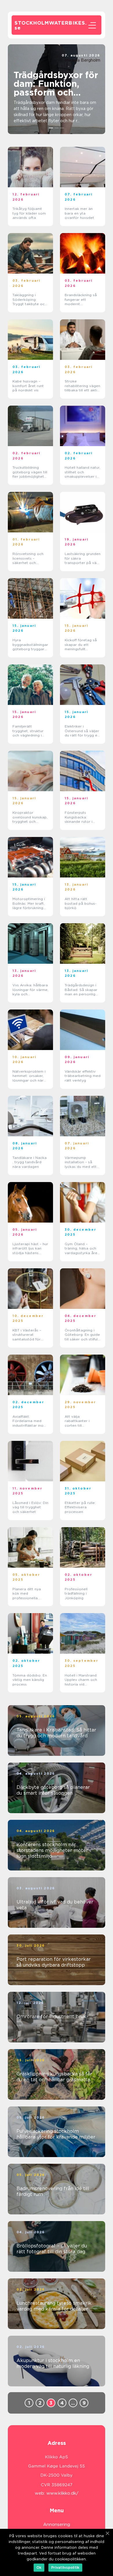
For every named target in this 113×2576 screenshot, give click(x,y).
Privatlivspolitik (65, 2567)
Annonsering (57, 2524)
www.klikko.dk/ (62, 2493)
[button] (51, 128)
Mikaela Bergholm (83, 60)
